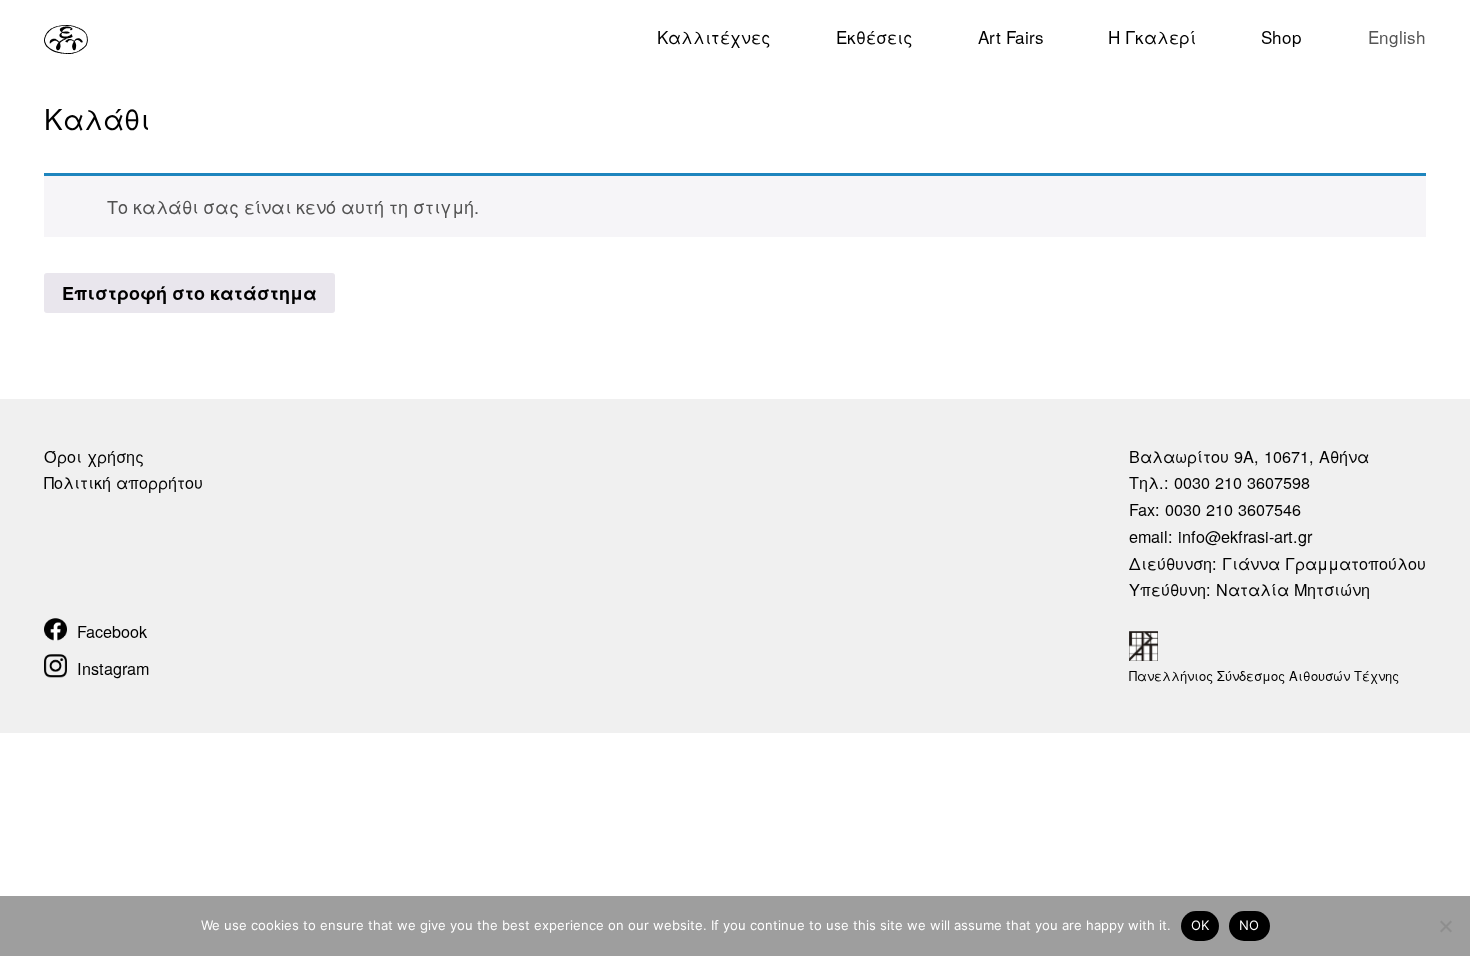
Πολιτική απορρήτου (123, 482)
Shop (1281, 36)
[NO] (1445, 926)
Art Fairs (1011, 36)
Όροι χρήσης (94, 456)
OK (1200, 925)
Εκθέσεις (874, 36)
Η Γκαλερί (1152, 36)
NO (1249, 925)
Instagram (113, 668)
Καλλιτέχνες (714, 36)
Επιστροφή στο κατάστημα (189, 293)
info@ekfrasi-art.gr (1245, 536)
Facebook (112, 631)
